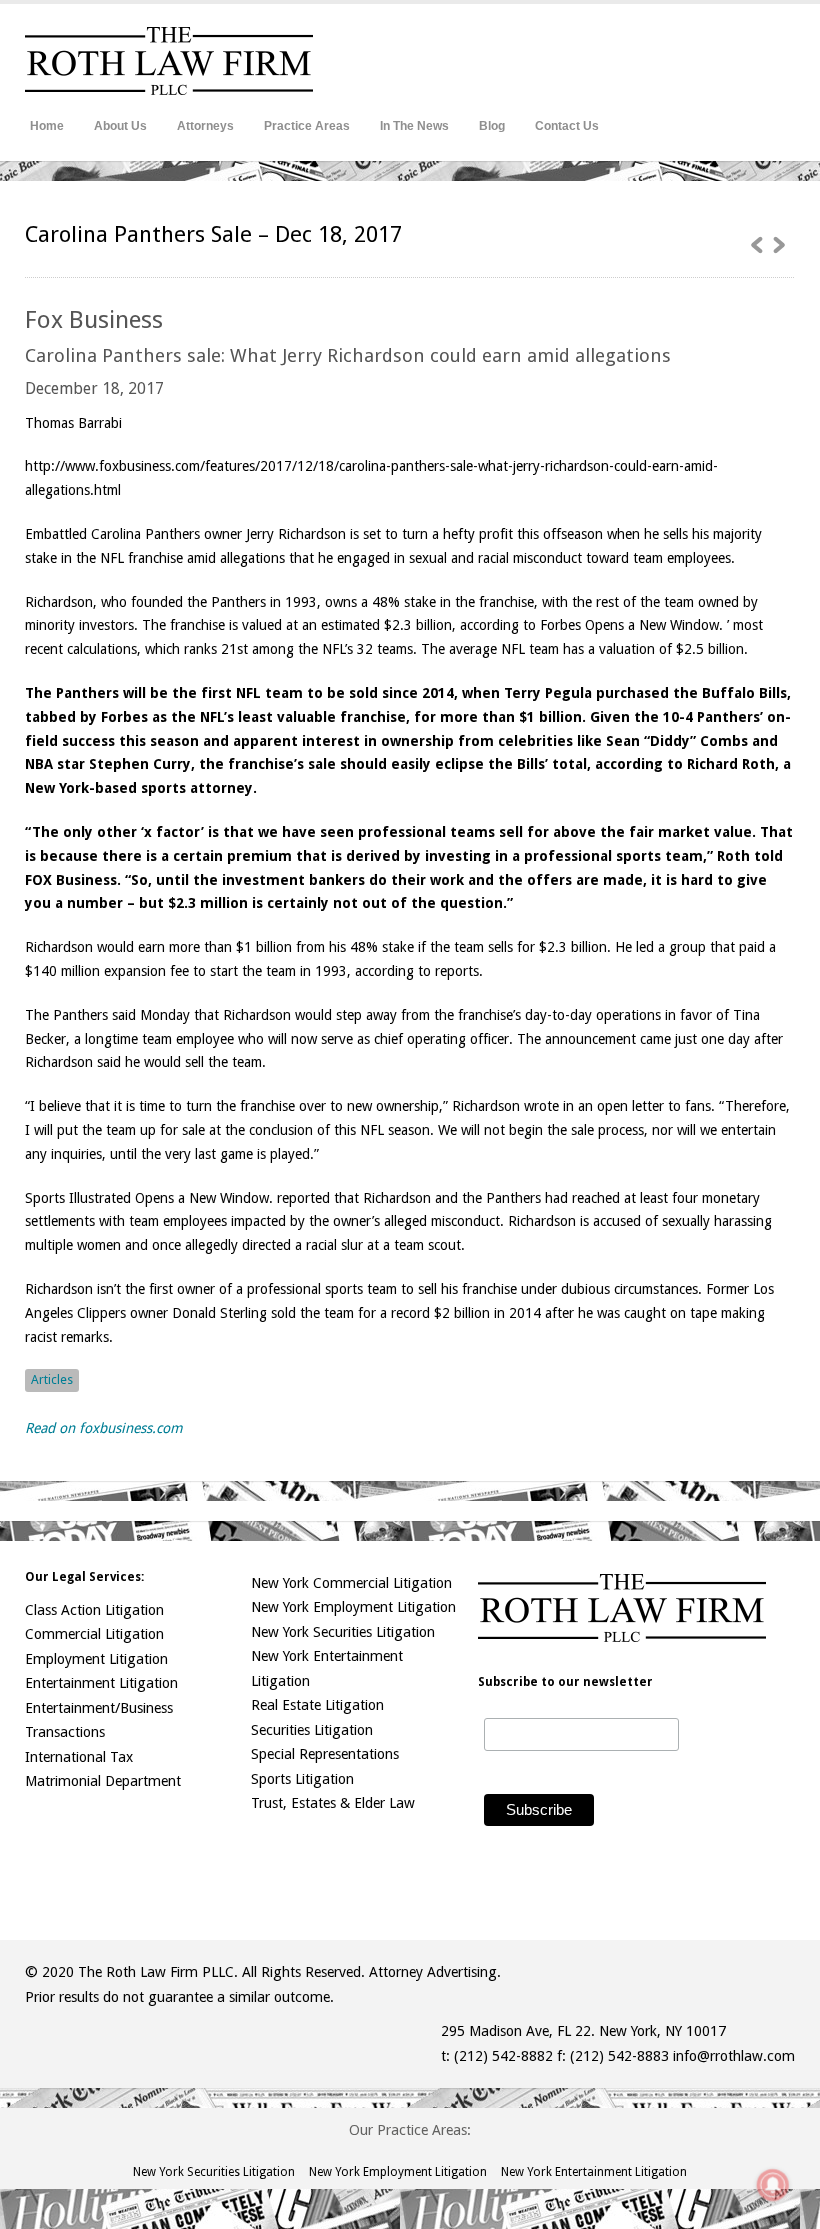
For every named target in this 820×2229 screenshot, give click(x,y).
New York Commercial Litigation (351, 1583)
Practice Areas (307, 126)
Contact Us (567, 126)
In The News (414, 126)
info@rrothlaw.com (734, 2056)
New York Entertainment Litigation (594, 2172)
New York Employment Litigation (353, 1607)
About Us (120, 126)
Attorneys (205, 126)
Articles (52, 1379)
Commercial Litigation (94, 1634)
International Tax (79, 1757)
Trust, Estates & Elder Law (333, 1803)
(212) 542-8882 (503, 2056)
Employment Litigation (96, 1659)
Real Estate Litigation (317, 1705)
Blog (492, 126)
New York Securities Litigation (343, 1632)
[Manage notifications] (773, 2185)
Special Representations (325, 1754)
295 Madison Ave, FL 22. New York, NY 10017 (583, 2031)
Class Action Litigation (94, 1610)
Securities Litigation (312, 1730)
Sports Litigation (302, 1779)
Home (47, 126)
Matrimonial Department (103, 1781)
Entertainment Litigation (101, 1683)
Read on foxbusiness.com (104, 1428)
